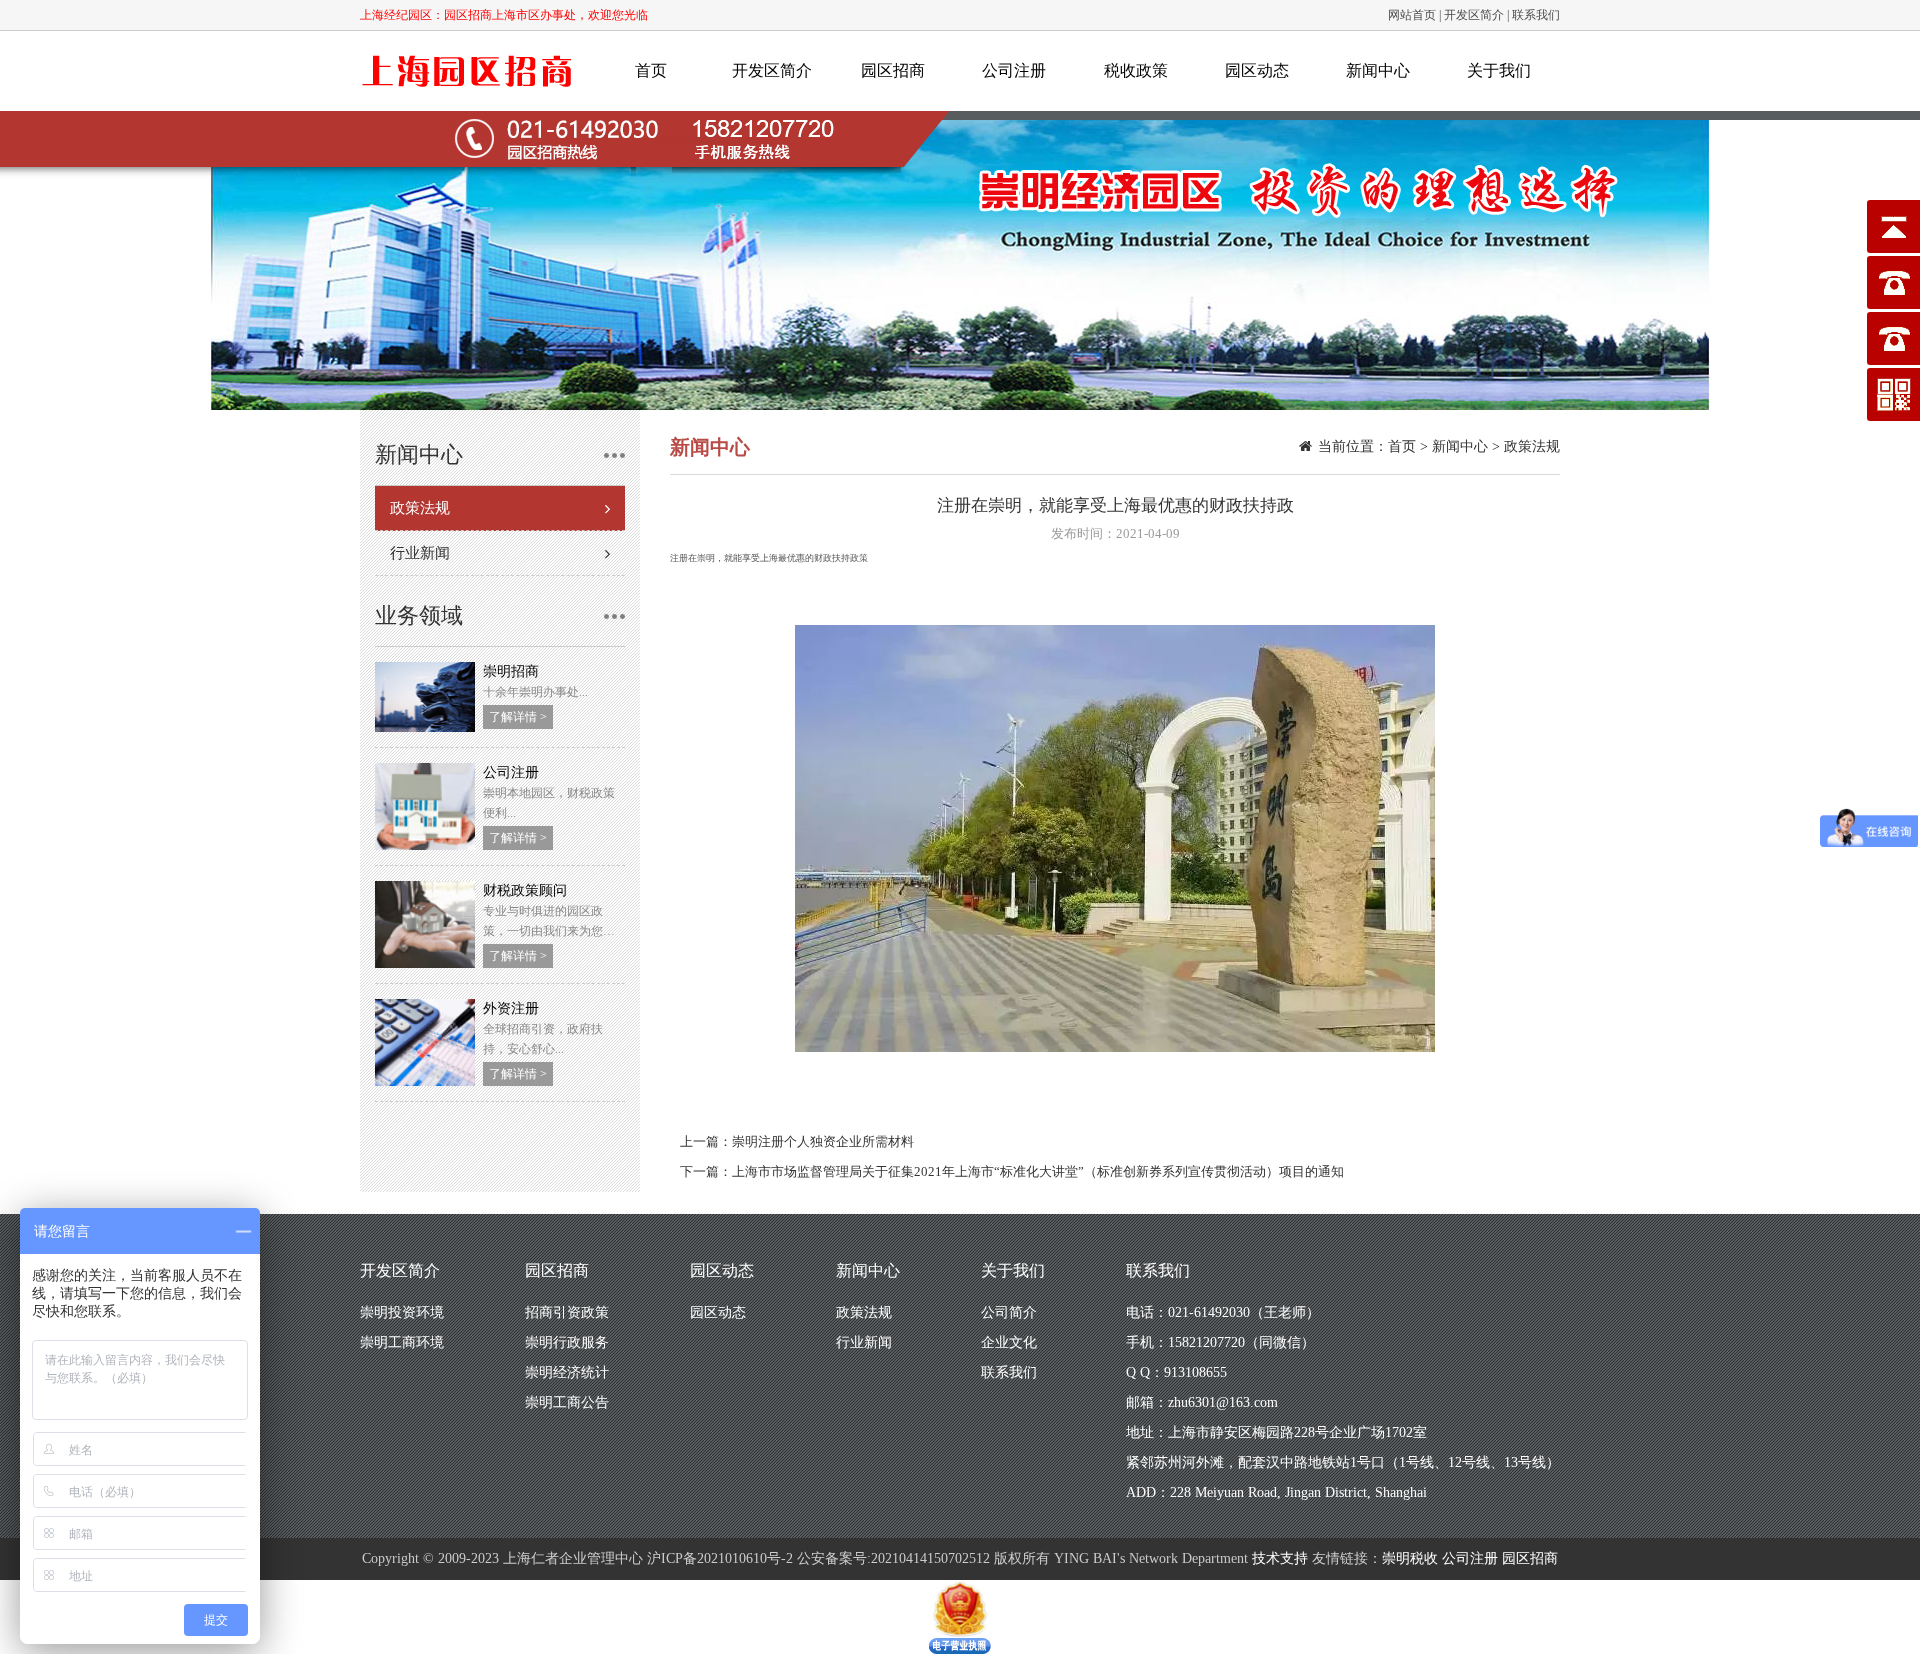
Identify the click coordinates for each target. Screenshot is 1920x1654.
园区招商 (893, 70)
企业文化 (1009, 1342)
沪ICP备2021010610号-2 (720, 1558)
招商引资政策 (567, 1312)
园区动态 (1257, 70)
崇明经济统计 (567, 1372)
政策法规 (420, 508)
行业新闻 (420, 553)
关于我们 (1499, 70)
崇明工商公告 (567, 1402)
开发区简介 (1474, 15)
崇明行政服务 (567, 1342)
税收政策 (1136, 70)
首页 (651, 70)
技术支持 (1280, 1558)
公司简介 (1009, 1312)
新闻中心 (1378, 70)
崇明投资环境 (402, 1312)
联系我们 (1536, 15)
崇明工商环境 (402, 1342)
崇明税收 (1410, 1558)
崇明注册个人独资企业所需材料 (823, 1141)
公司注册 (1014, 70)
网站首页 (1412, 15)
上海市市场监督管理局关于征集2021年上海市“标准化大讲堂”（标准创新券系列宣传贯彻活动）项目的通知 (1038, 1171)
